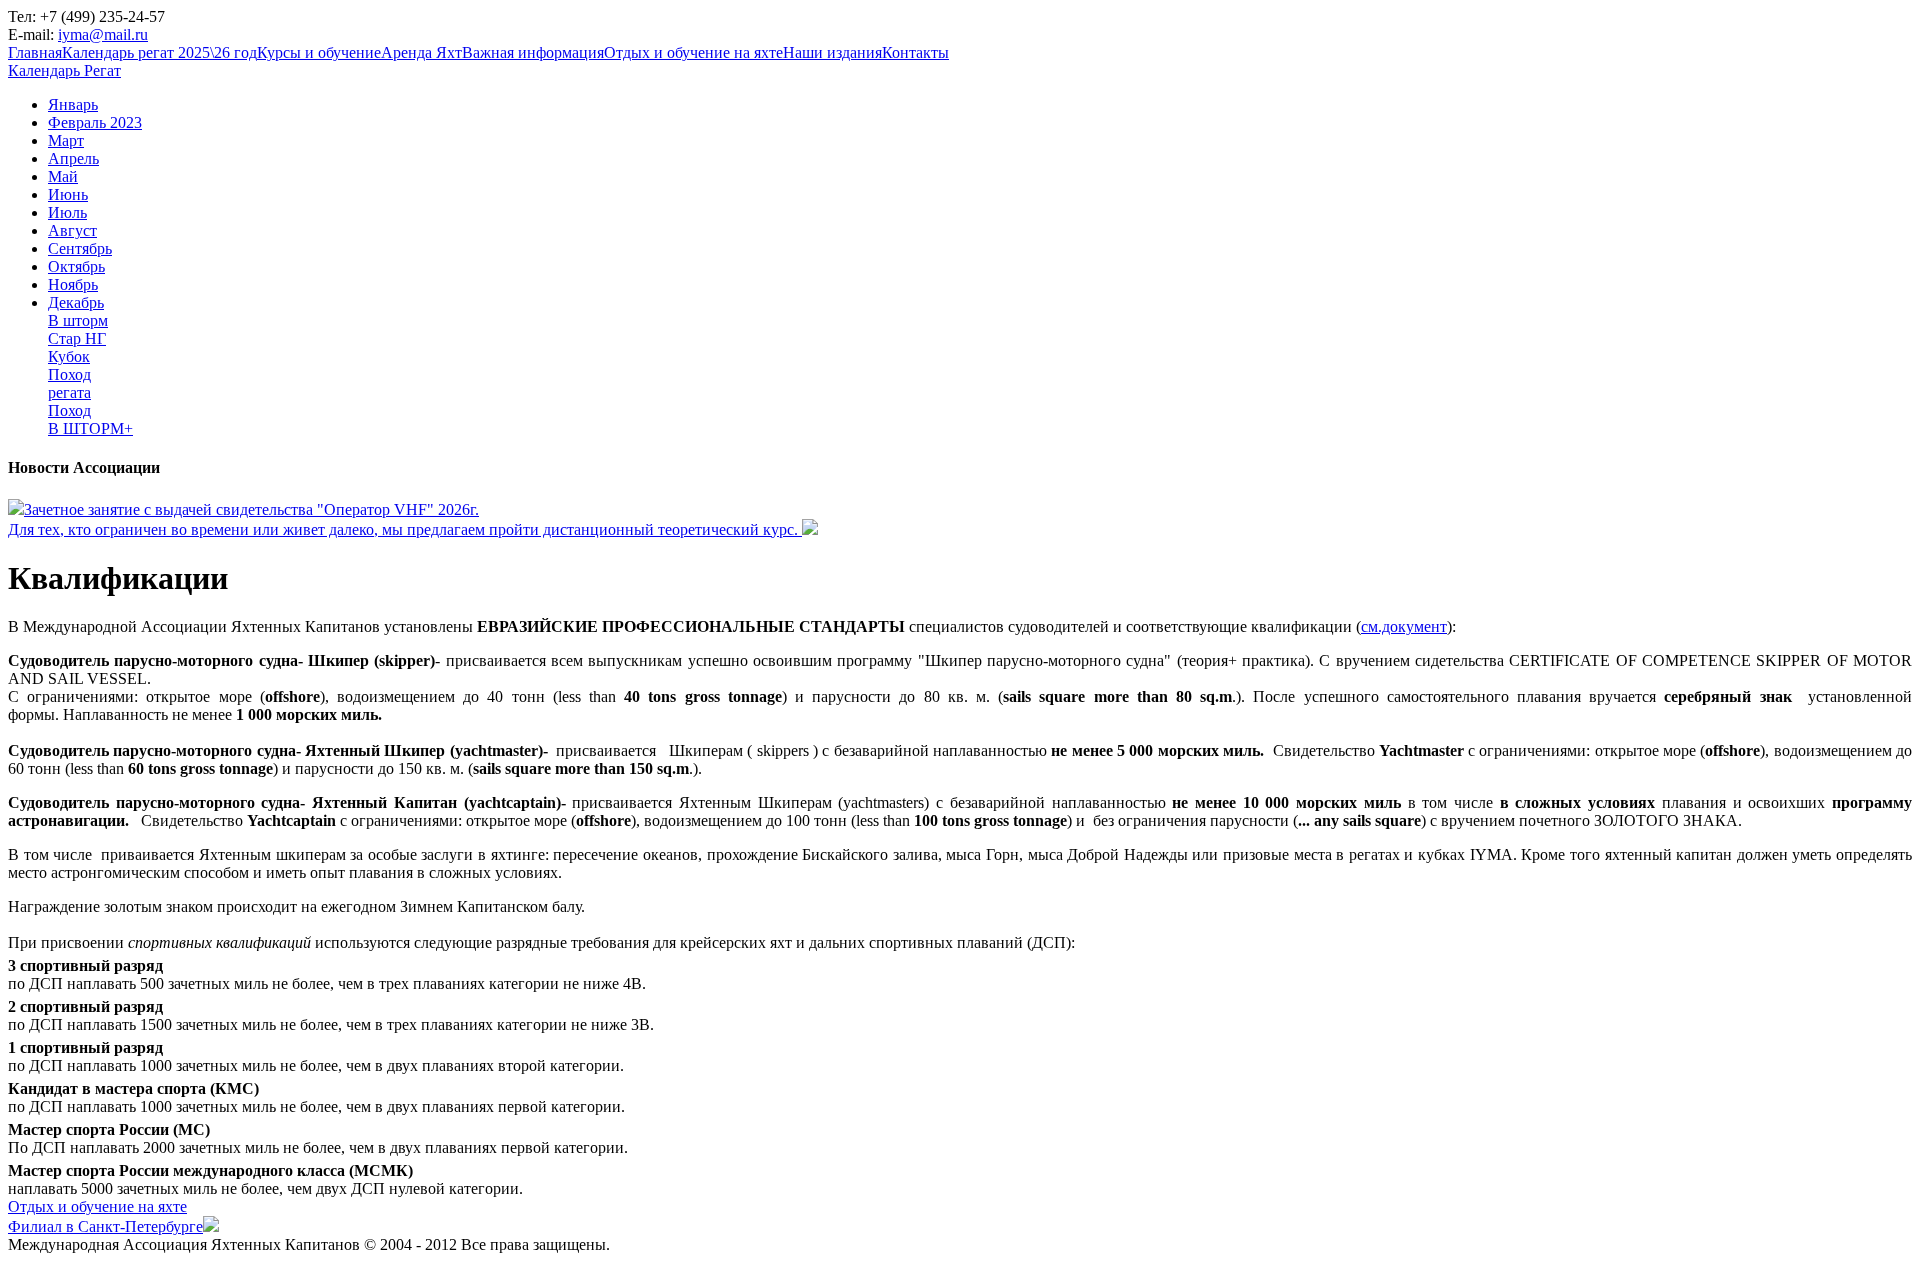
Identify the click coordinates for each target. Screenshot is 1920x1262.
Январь (73, 104)
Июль (67, 212)
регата (69, 392)
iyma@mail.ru (103, 34)
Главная (35, 52)
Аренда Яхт (421, 52)
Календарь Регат (64, 70)
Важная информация (533, 52)
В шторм (78, 320)
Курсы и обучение (319, 52)
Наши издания (832, 52)
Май (63, 176)
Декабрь (76, 302)
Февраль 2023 (95, 122)
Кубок (69, 356)
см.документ (1404, 626)
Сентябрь (80, 248)
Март (66, 140)
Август (72, 230)
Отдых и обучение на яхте (693, 52)
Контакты (915, 52)
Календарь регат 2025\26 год (159, 52)
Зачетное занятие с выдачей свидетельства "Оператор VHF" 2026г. (251, 509)
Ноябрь (73, 284)
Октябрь (76, 266)
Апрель (73, 158)
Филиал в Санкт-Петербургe (105, 1226)
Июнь (68, 194)
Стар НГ (77, 338)
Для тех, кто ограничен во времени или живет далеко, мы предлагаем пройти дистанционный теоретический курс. (405, 529)
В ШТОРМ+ (90, 428)
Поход (69, 374)
